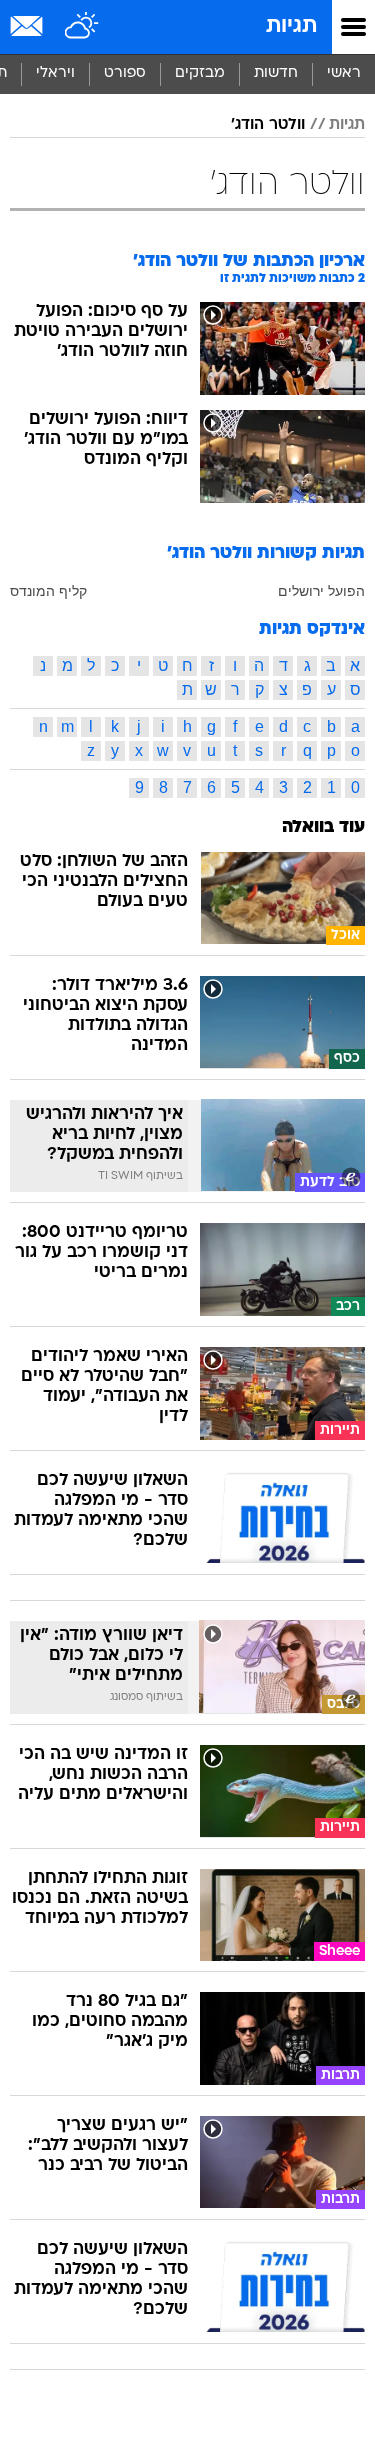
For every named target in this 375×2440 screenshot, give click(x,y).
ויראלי (55, 73)
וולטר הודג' (268, 125)
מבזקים (200, 73)
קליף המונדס (48, 591)
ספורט (125, 73)
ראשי (344, 73)
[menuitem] (275, 74)
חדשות (276, 73)
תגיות (291, 26)
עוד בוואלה (323, 827)
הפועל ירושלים (321, 591)
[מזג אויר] (82, 27)
